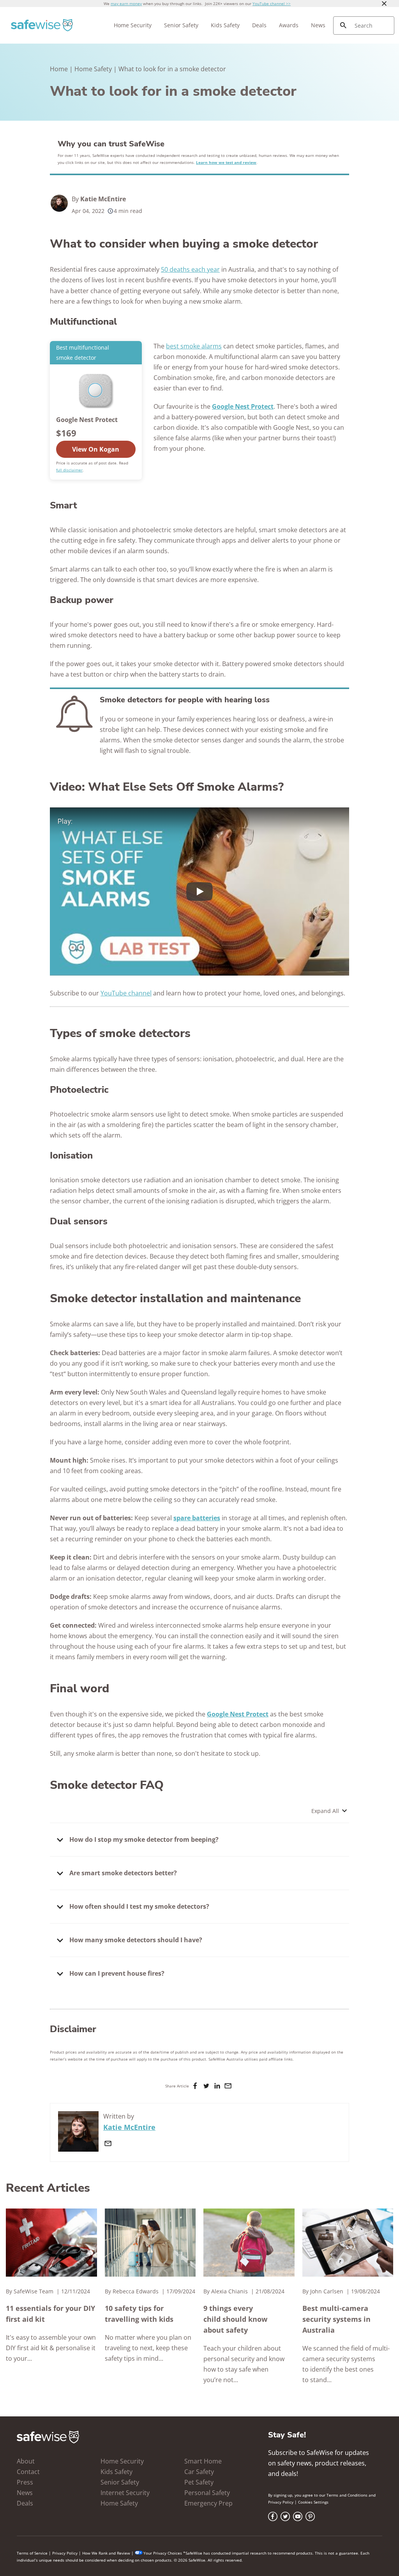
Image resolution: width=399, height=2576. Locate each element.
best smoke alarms (194, 346)
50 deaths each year (190, 269)
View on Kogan (96, 449)
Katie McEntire (103, 199)
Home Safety (93, 69)
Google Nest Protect (238, 1714)
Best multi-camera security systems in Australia (336, 2319)
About (26, 2461)
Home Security (133, 25)
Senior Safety (181, 25)
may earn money (126, 4)
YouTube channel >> (272, 4)
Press (25, 2482)
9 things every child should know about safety (235, 2319)
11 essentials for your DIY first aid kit (50, 2314)
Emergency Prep (208, 2503)
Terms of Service (32, 2553)
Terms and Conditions (347, 2495)
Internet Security (125, 2493)
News (318, 25)
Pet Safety (199, 2482)
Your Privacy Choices (163, 2553)
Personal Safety (207, 2493)
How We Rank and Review (106, 2553)
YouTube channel (126, 993)
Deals (259, 25)
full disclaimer (69, 470)
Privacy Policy (281, 2502)
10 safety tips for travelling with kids (139, 2314)
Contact (28, 2472)
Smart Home (203, 2461)
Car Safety (199, 2472)
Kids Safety (225, 25)
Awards (289, 25)
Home (59, 69)
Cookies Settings (313, 2502)
